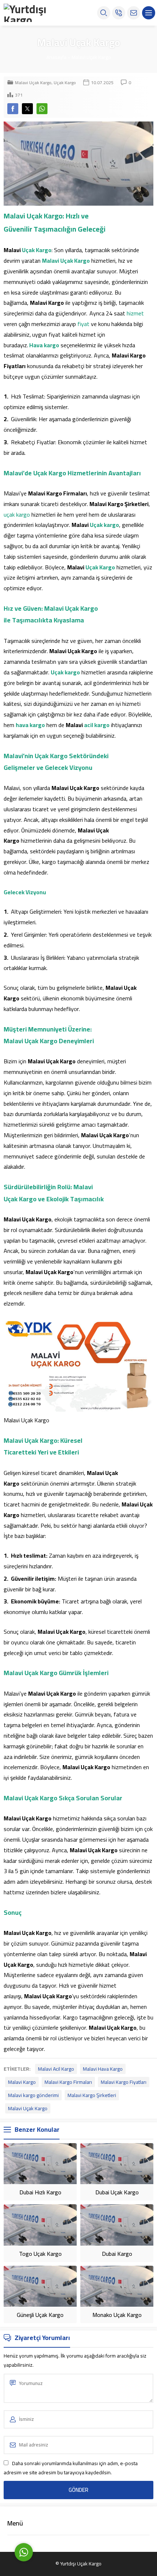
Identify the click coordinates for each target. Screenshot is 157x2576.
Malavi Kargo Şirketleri (92, 2095)
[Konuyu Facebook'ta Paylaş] (13, 109)
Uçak (28, 250)
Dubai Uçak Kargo (117, 2192)
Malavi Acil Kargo (56, 2069)
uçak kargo (17, 514)
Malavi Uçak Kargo (91, 57)
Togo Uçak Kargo (40, 2254)
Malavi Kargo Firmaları (68, 2082)
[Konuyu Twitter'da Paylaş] (27, 109)
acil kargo (97, 725)
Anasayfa (56, 57)
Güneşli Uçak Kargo (40, 2315)
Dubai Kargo (117, 2254)
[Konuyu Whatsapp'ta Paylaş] (42, 109)
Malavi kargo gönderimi (33, 2095)
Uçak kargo (104, 525)
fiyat (83, 324)
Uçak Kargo (65, 83)
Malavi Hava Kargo (103, 2069)
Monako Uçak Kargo (117, 2315)
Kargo (44, 250)
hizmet (135, 313)
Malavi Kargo (22, 2082)
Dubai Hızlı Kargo (40, 2192)
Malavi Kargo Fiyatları (124, 2082)
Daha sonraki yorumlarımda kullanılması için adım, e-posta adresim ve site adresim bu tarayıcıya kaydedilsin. (71, 2468)
